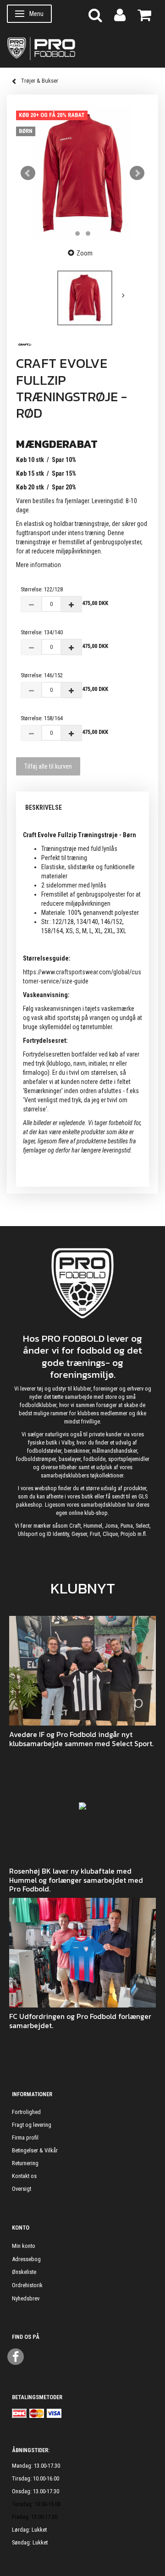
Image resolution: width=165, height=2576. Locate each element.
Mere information (38, 565)
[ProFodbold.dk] (82, 48)
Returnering (25, 2163)
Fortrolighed (26, 2112)
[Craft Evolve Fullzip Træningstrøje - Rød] (82, 173)
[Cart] (144, 14)
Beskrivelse (44, 807)
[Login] (120, 14)
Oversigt (22, 2189)
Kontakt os (24, 2176)
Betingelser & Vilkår (35, 2150)
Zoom (85, 253)
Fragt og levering (32, 2125)
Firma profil (25, 2138)
